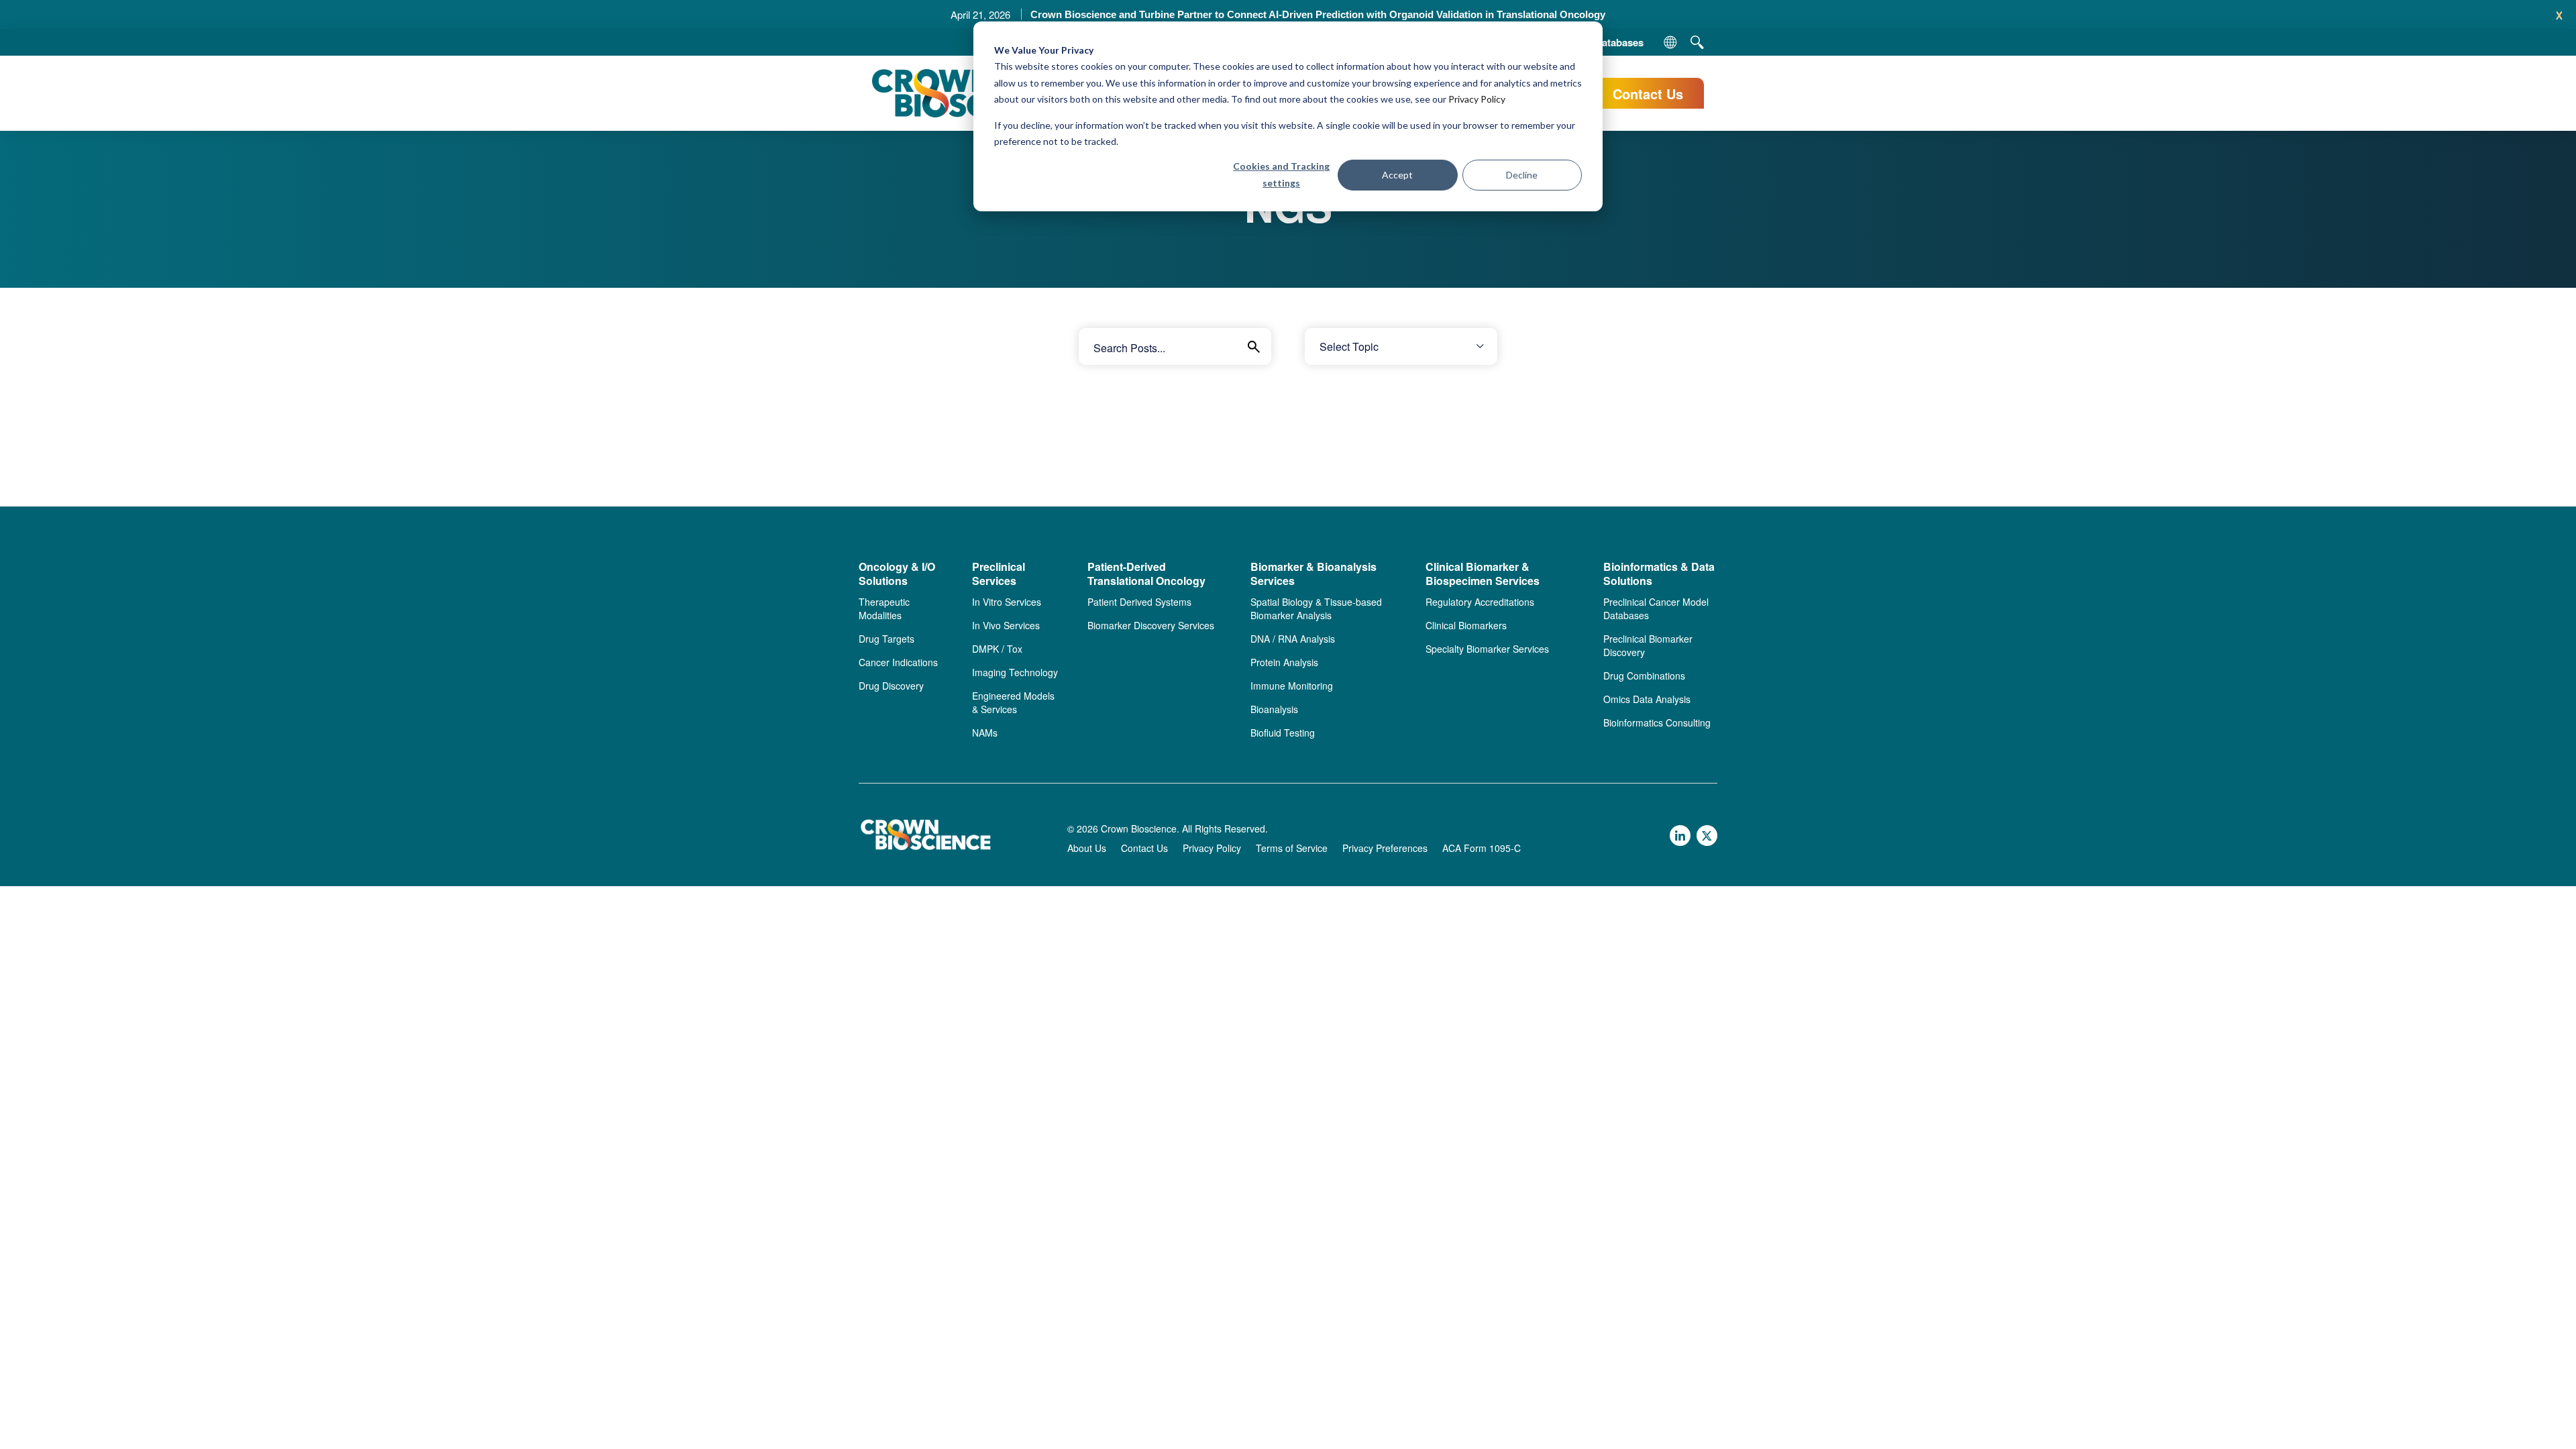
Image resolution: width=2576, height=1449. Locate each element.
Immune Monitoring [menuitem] (1292, 686)
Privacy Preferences (1385, 848)
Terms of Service (1292, 848)
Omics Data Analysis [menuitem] (1647, 699)
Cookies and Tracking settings (1281, 174)
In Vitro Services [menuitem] (1007, 602)
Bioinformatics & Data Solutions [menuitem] (1659, 574)
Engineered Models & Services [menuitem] (1013, 702)
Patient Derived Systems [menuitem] (1139, 602)
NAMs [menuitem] (985, 733)
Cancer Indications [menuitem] (898, 662)
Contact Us (1648, 94)
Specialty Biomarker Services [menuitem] (1487, 649)
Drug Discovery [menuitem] (891, 686)
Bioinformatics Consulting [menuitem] (1657, 722)
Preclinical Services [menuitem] (999, 574)
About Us (1087, 848)
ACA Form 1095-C (1482, 848)
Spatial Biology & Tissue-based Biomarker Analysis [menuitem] (1316, 608)
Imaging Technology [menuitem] (1015, 672)
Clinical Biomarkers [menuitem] (1466, 625)
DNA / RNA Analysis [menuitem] (1293, 639)
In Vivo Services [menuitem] (1006, 625)
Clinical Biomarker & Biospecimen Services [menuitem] (1483, 574)
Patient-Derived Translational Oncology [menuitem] (1146, 574)
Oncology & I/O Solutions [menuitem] (897, 574)
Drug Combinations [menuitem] (1644, 676)
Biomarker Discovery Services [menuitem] (1151, 625)
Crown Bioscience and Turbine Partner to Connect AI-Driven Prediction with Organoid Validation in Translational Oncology (1318, 14)
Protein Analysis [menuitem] (1284, 662)
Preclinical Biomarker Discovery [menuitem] (1648, 645)
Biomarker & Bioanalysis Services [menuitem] (1313, 574)
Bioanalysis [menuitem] (1274, 709)
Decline (1522, 175)
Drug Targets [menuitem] (887, 639)
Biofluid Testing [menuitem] (1283, 733)
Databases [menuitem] (1619, 42)
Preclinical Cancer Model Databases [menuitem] (1656, 608)
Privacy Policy (1477, 99)
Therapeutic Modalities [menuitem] (884, 608)
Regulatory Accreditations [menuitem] (1480, 602)
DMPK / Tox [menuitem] (997, 649)
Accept (1397, 175)
